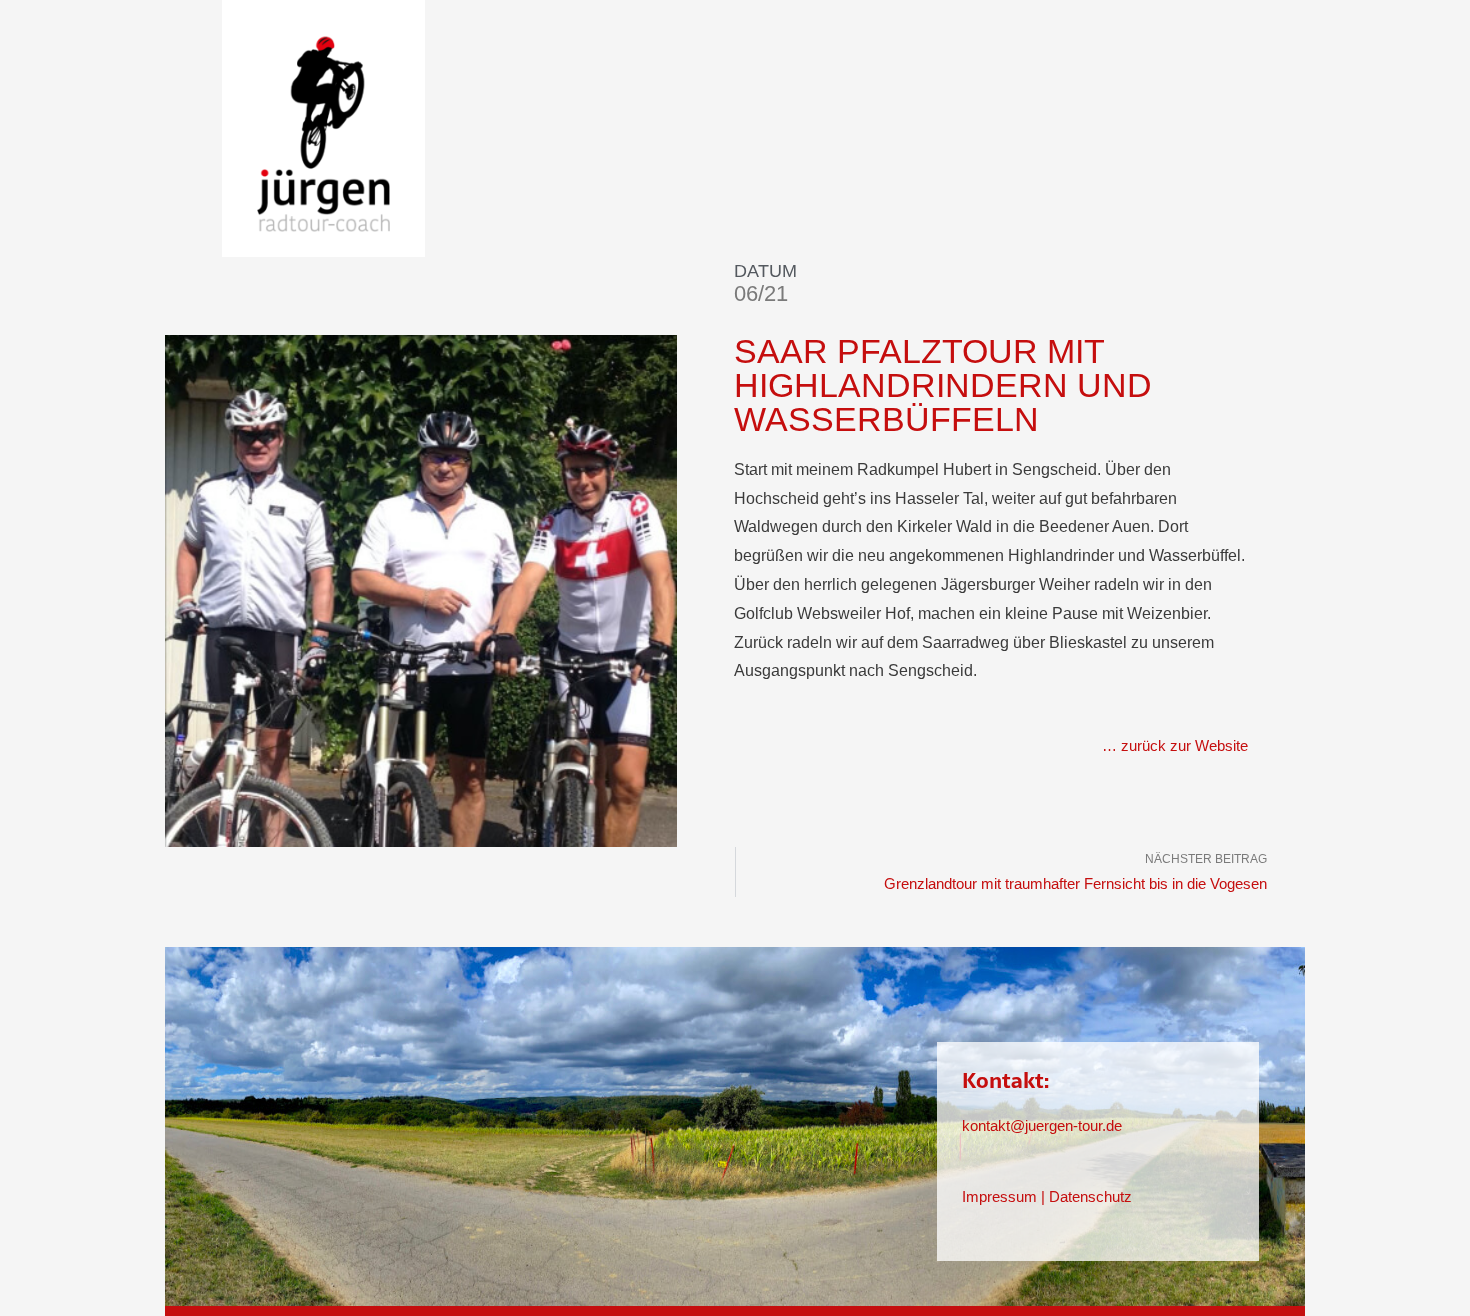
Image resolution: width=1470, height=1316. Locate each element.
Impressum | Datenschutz (1047, 1196)
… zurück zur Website (1175, 745)
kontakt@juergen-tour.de (1042, 1125)
